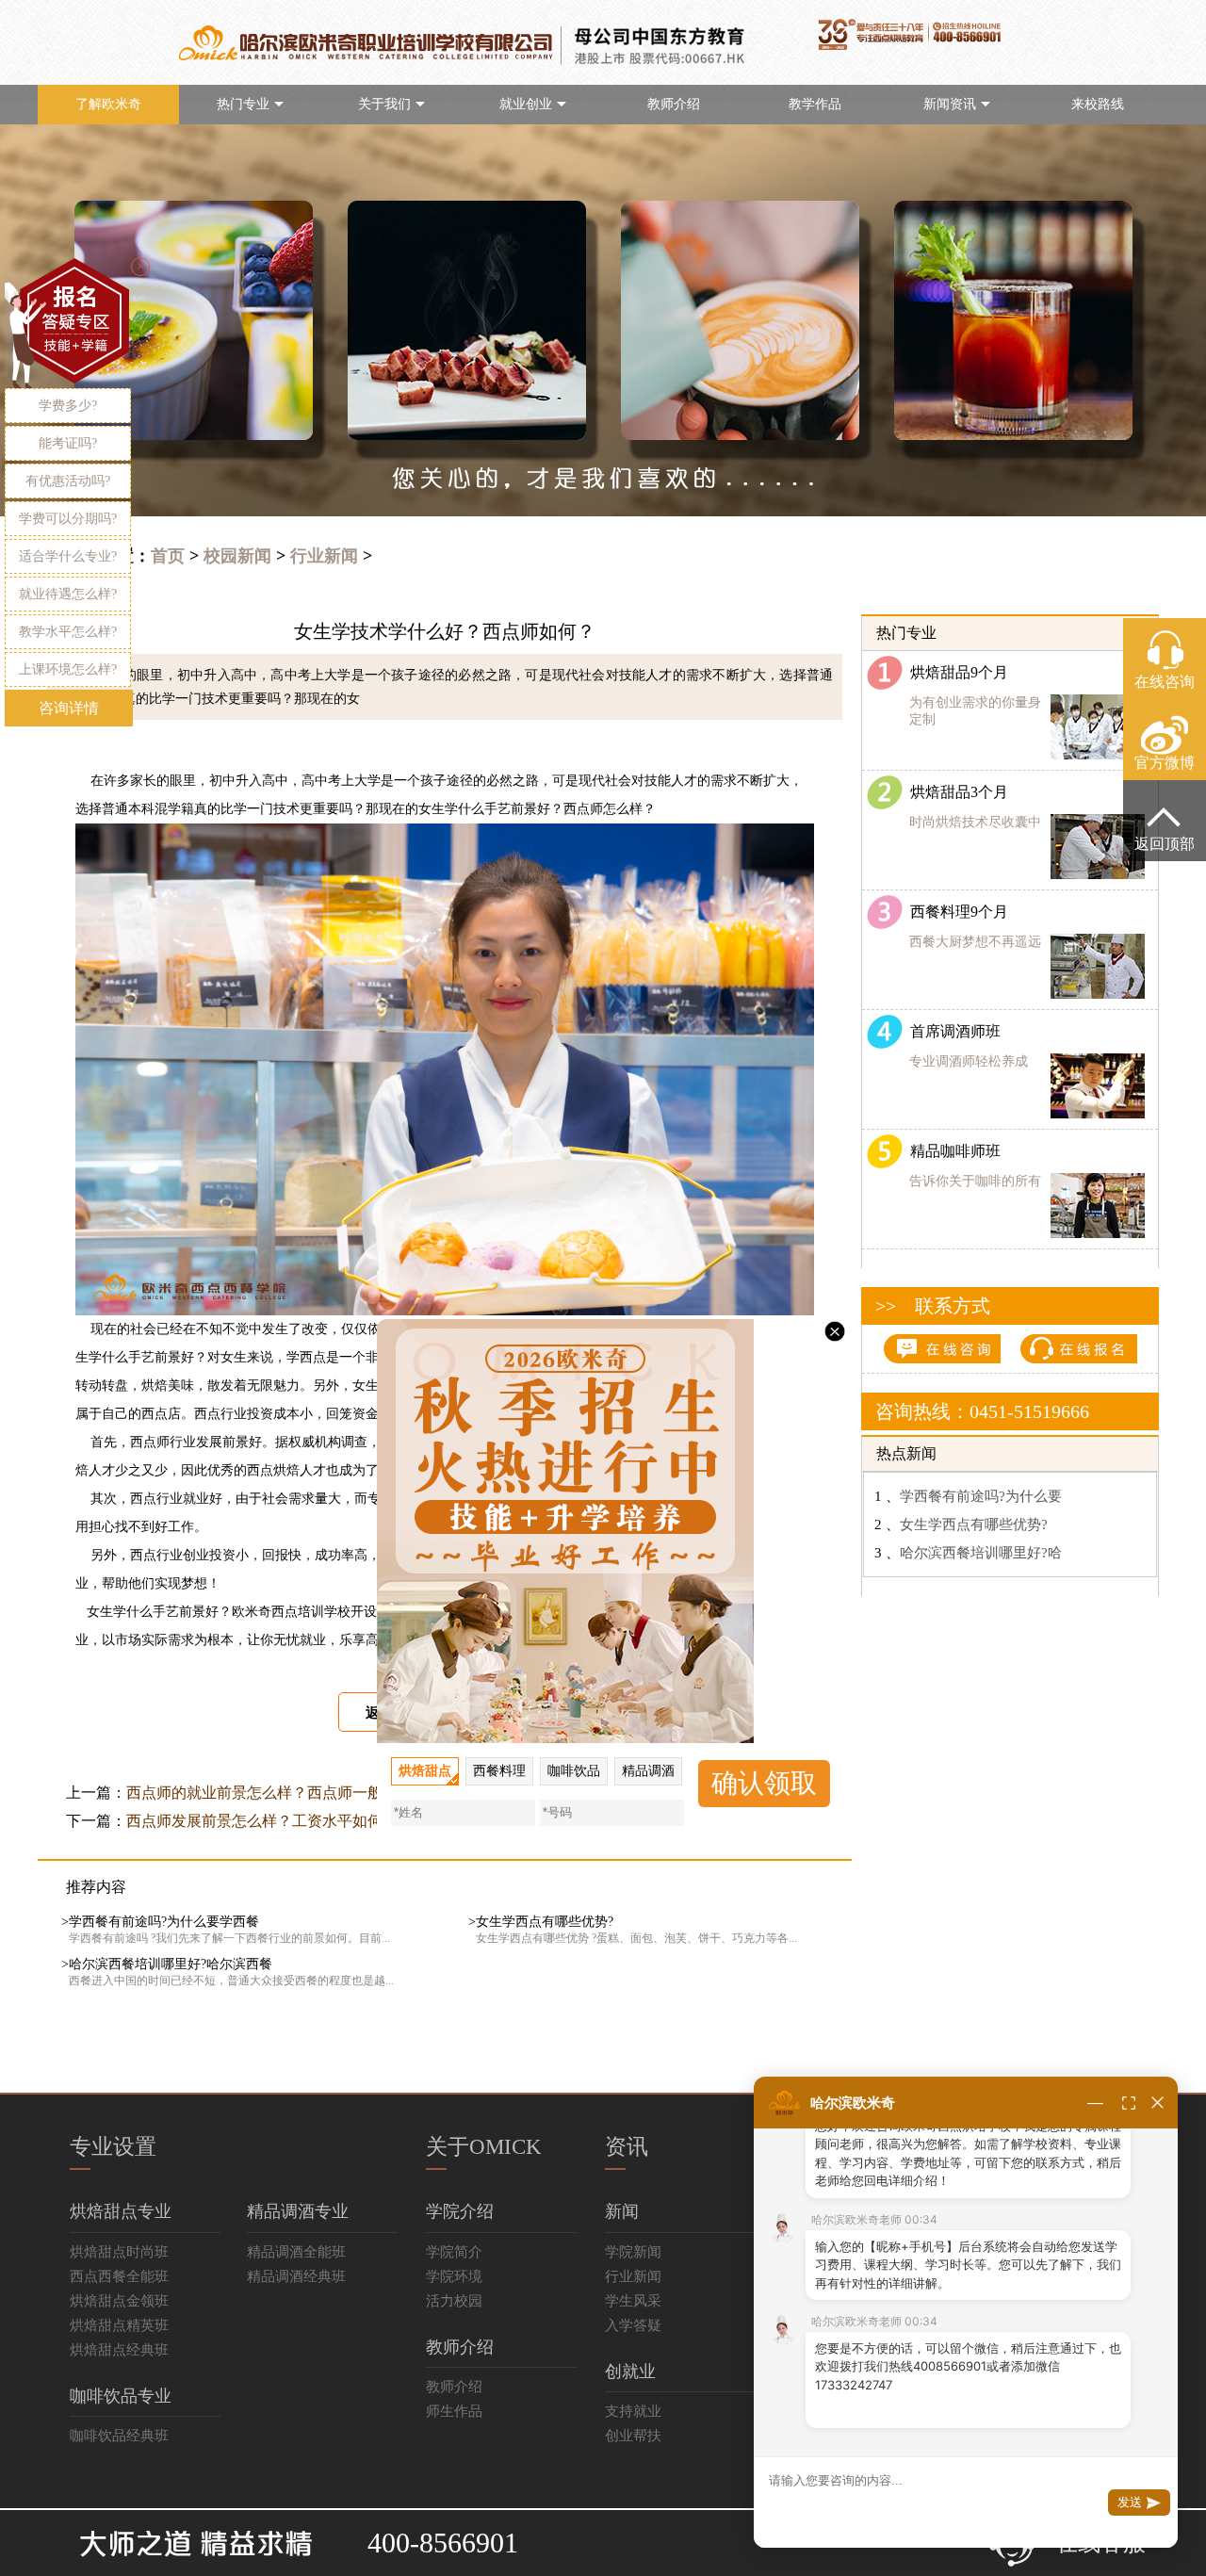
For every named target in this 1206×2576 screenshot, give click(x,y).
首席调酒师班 (952, 1031)
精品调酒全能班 (296, 2252)
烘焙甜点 (425, 1771)
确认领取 (764, 1783)
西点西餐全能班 (119, 2276)
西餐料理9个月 (955, 912)
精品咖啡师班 (952, 1151)
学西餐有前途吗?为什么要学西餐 (164, 1922)
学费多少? (68, 406)
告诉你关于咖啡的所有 (975, 1181)
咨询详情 (69, 708)
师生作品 (454, 2411)
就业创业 (526, 104)
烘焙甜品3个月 (955, 792)
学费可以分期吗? (68, 519)
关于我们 (384, 104)
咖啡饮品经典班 (119, 2436)
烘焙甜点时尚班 (119, 2252)
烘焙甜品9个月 (957, 672)
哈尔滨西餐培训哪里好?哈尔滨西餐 (171, 1964)
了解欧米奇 (108, 104)
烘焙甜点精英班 (119, 2325)
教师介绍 (674, 104)
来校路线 (1098, 104)
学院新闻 (633, 2252)
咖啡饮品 (574, 1771)
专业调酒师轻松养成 (969, 1061)
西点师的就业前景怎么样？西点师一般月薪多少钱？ (300, 1793)
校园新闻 (237, 556)
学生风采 (633, 2301)
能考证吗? (68, 443)
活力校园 (454, 2301)
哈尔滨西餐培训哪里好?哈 (981, 1553)
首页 (168, 556)
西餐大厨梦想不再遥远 (975, 942)
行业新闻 (324, 556)
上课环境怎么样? (68, 669)
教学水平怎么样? (68, 632)
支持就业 (633, 2411)
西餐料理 (499, 1771)
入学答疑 (633, 2325)
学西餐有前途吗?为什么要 (981, 1496)
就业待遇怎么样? (68, 594)
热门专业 (243, 104)
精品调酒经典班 (296, 2276)
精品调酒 (648, 1771)
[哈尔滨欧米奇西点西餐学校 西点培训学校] (190, 2534)
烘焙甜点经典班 (119, 2350)
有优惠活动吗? (68, 481)
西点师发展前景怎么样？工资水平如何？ (262, 1821)
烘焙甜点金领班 (119, 2301)
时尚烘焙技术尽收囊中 (975, 822)
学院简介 (454, 2252)
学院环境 (454, 2276)
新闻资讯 (950, 104)
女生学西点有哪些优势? (545, 1922)
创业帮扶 (633, 2436)
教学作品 (815, 104)
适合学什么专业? (68, 556)
